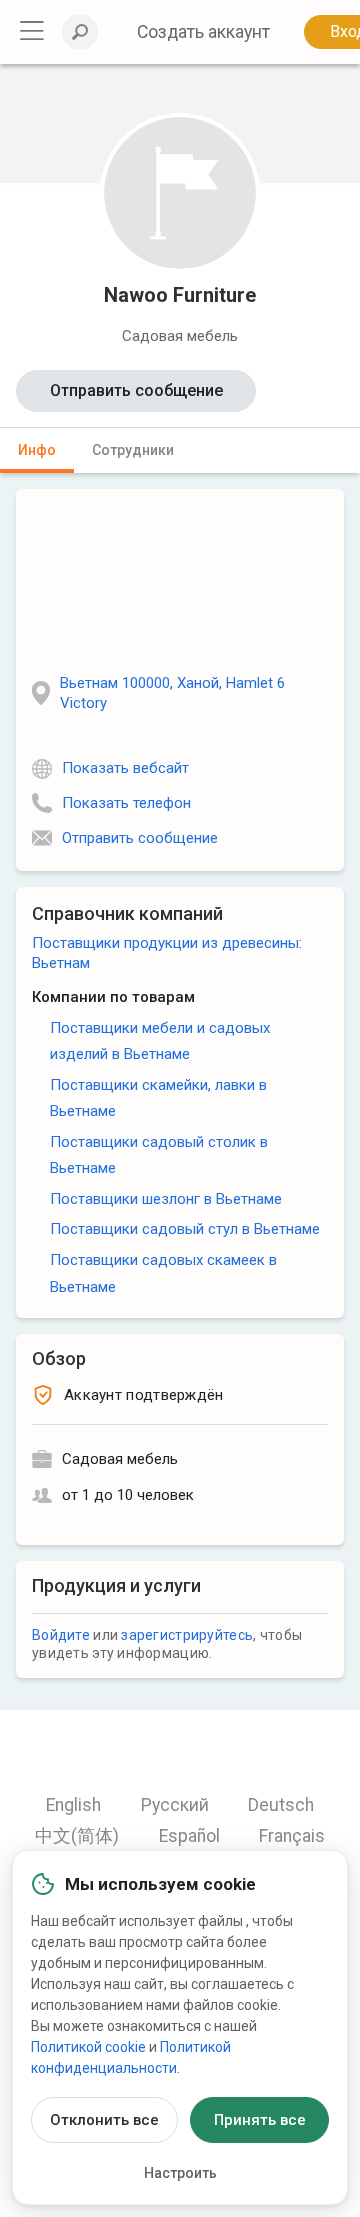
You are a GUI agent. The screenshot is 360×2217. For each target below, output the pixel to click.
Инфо (37, 450)
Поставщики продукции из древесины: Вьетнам (167, 953)
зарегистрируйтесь (187, 1635)
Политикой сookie (88, 2047)
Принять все (260, 2120)
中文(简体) (77, 1836)
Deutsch (281, 1805)
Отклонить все (104, 2120)
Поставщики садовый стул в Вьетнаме (185, 1229)
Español (189, 1836)
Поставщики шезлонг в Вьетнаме (166, 1199)
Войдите (61, 1635)
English (73, 1805)
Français (292, 1836)
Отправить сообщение (136, 390)
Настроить (180, 2173)
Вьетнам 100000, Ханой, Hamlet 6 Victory (172, 693)
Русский (175, 1805)
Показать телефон (126, 803)
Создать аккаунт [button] (203, 32)
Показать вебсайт (125, 768)
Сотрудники (133, 450)
